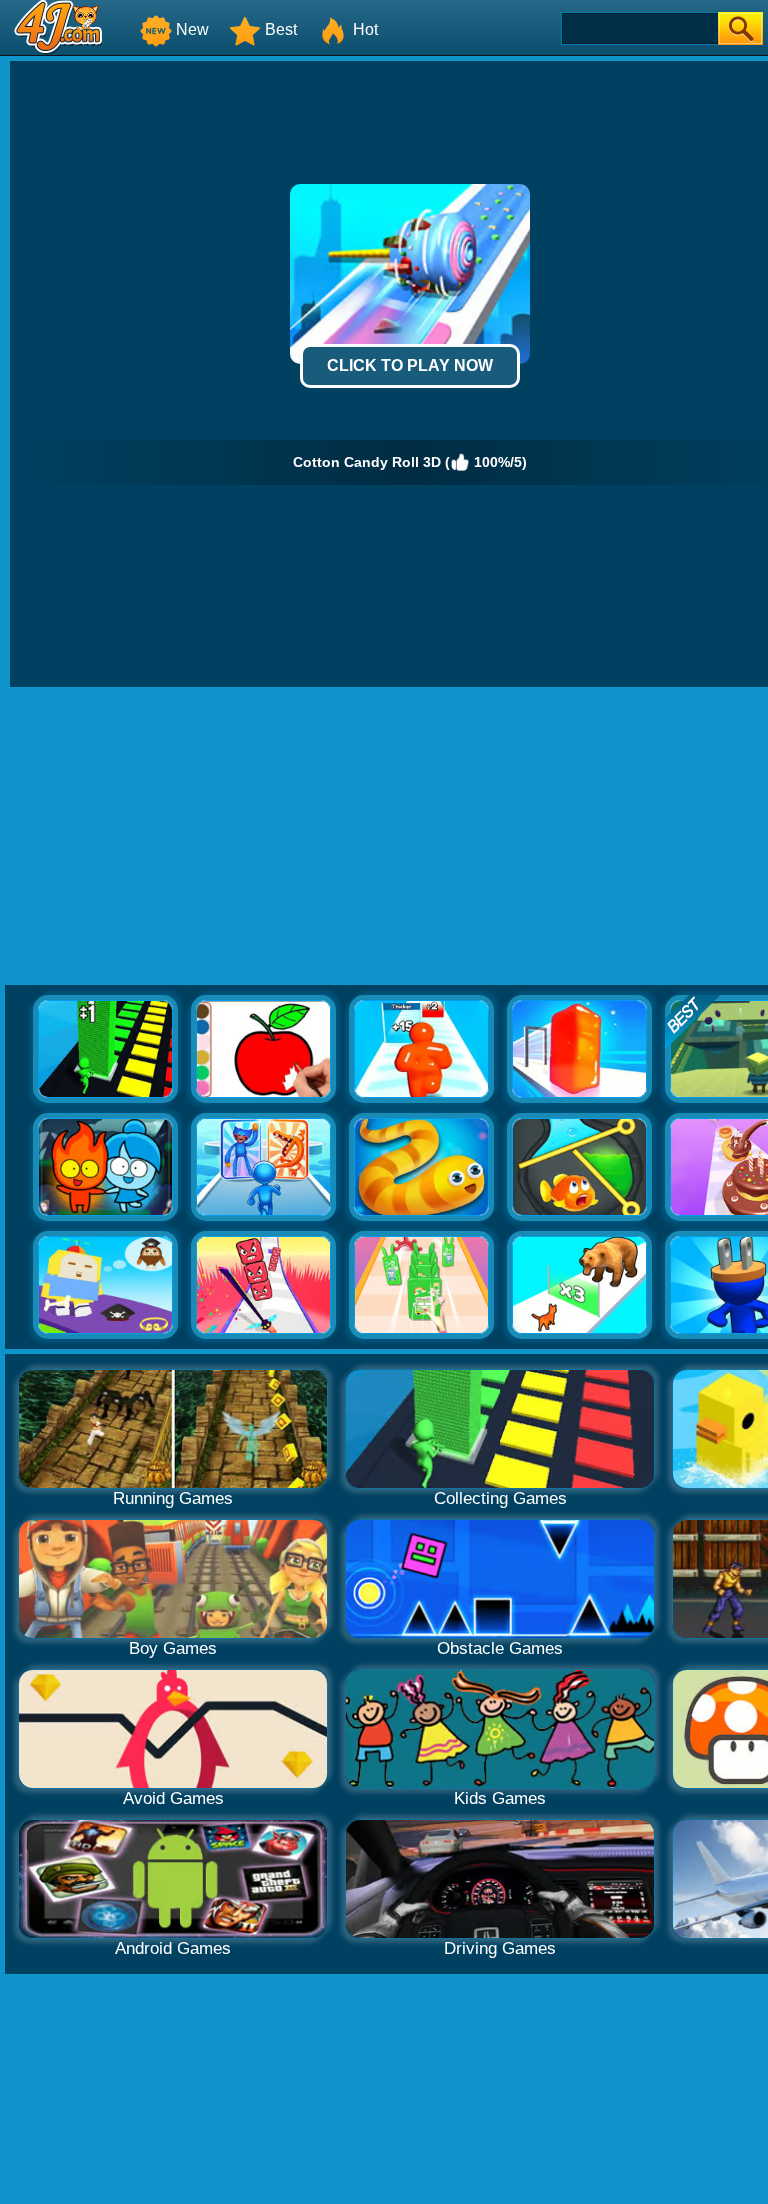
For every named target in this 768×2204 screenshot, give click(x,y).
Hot (365, 29)
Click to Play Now (410, 365)
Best (281, 29)
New (192, 29)
